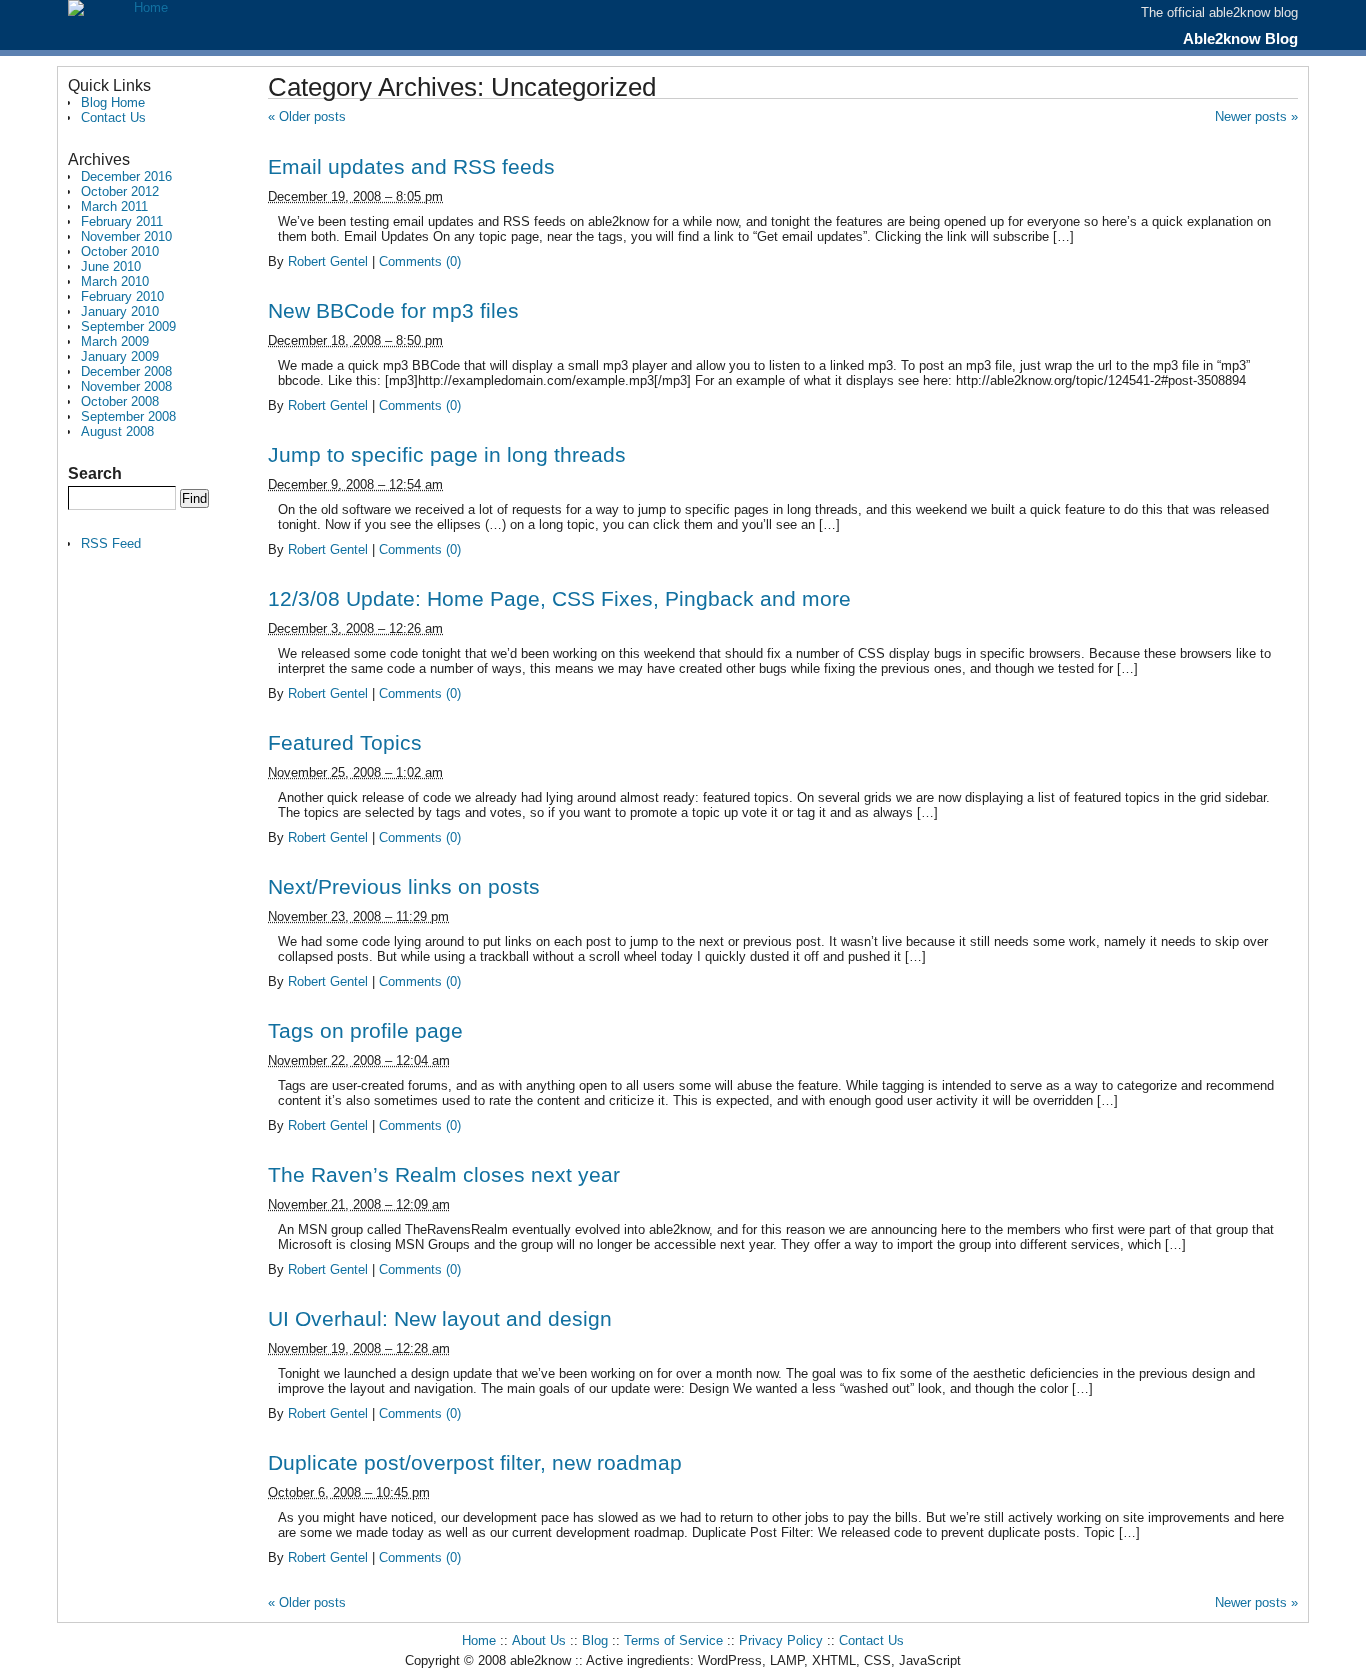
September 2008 (128, 416)
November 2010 (126, 236)
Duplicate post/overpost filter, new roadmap (475, 1462)
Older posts (307, 116)
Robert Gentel (328, 261)
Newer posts (1256, 116)
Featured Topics (345, 742)
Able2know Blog (1240, 38)
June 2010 (111, 266)
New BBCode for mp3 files (393, 310)
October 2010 (120, 251)
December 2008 (126, 371)
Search (95, 473)
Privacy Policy (781, 1640)
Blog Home (113, 102)
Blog (595, 1640)
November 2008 (126, 386)
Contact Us (113, 117)
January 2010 (120, 311)
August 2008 (117, 431)
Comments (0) (420, 261)
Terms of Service (673, 1640)
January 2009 (120, 356)
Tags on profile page (365, 1030)
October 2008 (120, 401)
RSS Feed (111, 543)
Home (479, 1640)
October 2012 (120, 191)
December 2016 (126, 176)
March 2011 (114, 206)
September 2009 (128, 326)
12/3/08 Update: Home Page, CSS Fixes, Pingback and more (559, 598)
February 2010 (122, 296)
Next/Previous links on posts (404, 886)
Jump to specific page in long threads (447, 454)
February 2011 (122, 221)
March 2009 (115, 341)
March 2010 (115, 281)
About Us (539, 1640)
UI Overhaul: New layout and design (440, 1318)
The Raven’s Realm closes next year (444, 1174)
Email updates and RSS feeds (411, 166)
